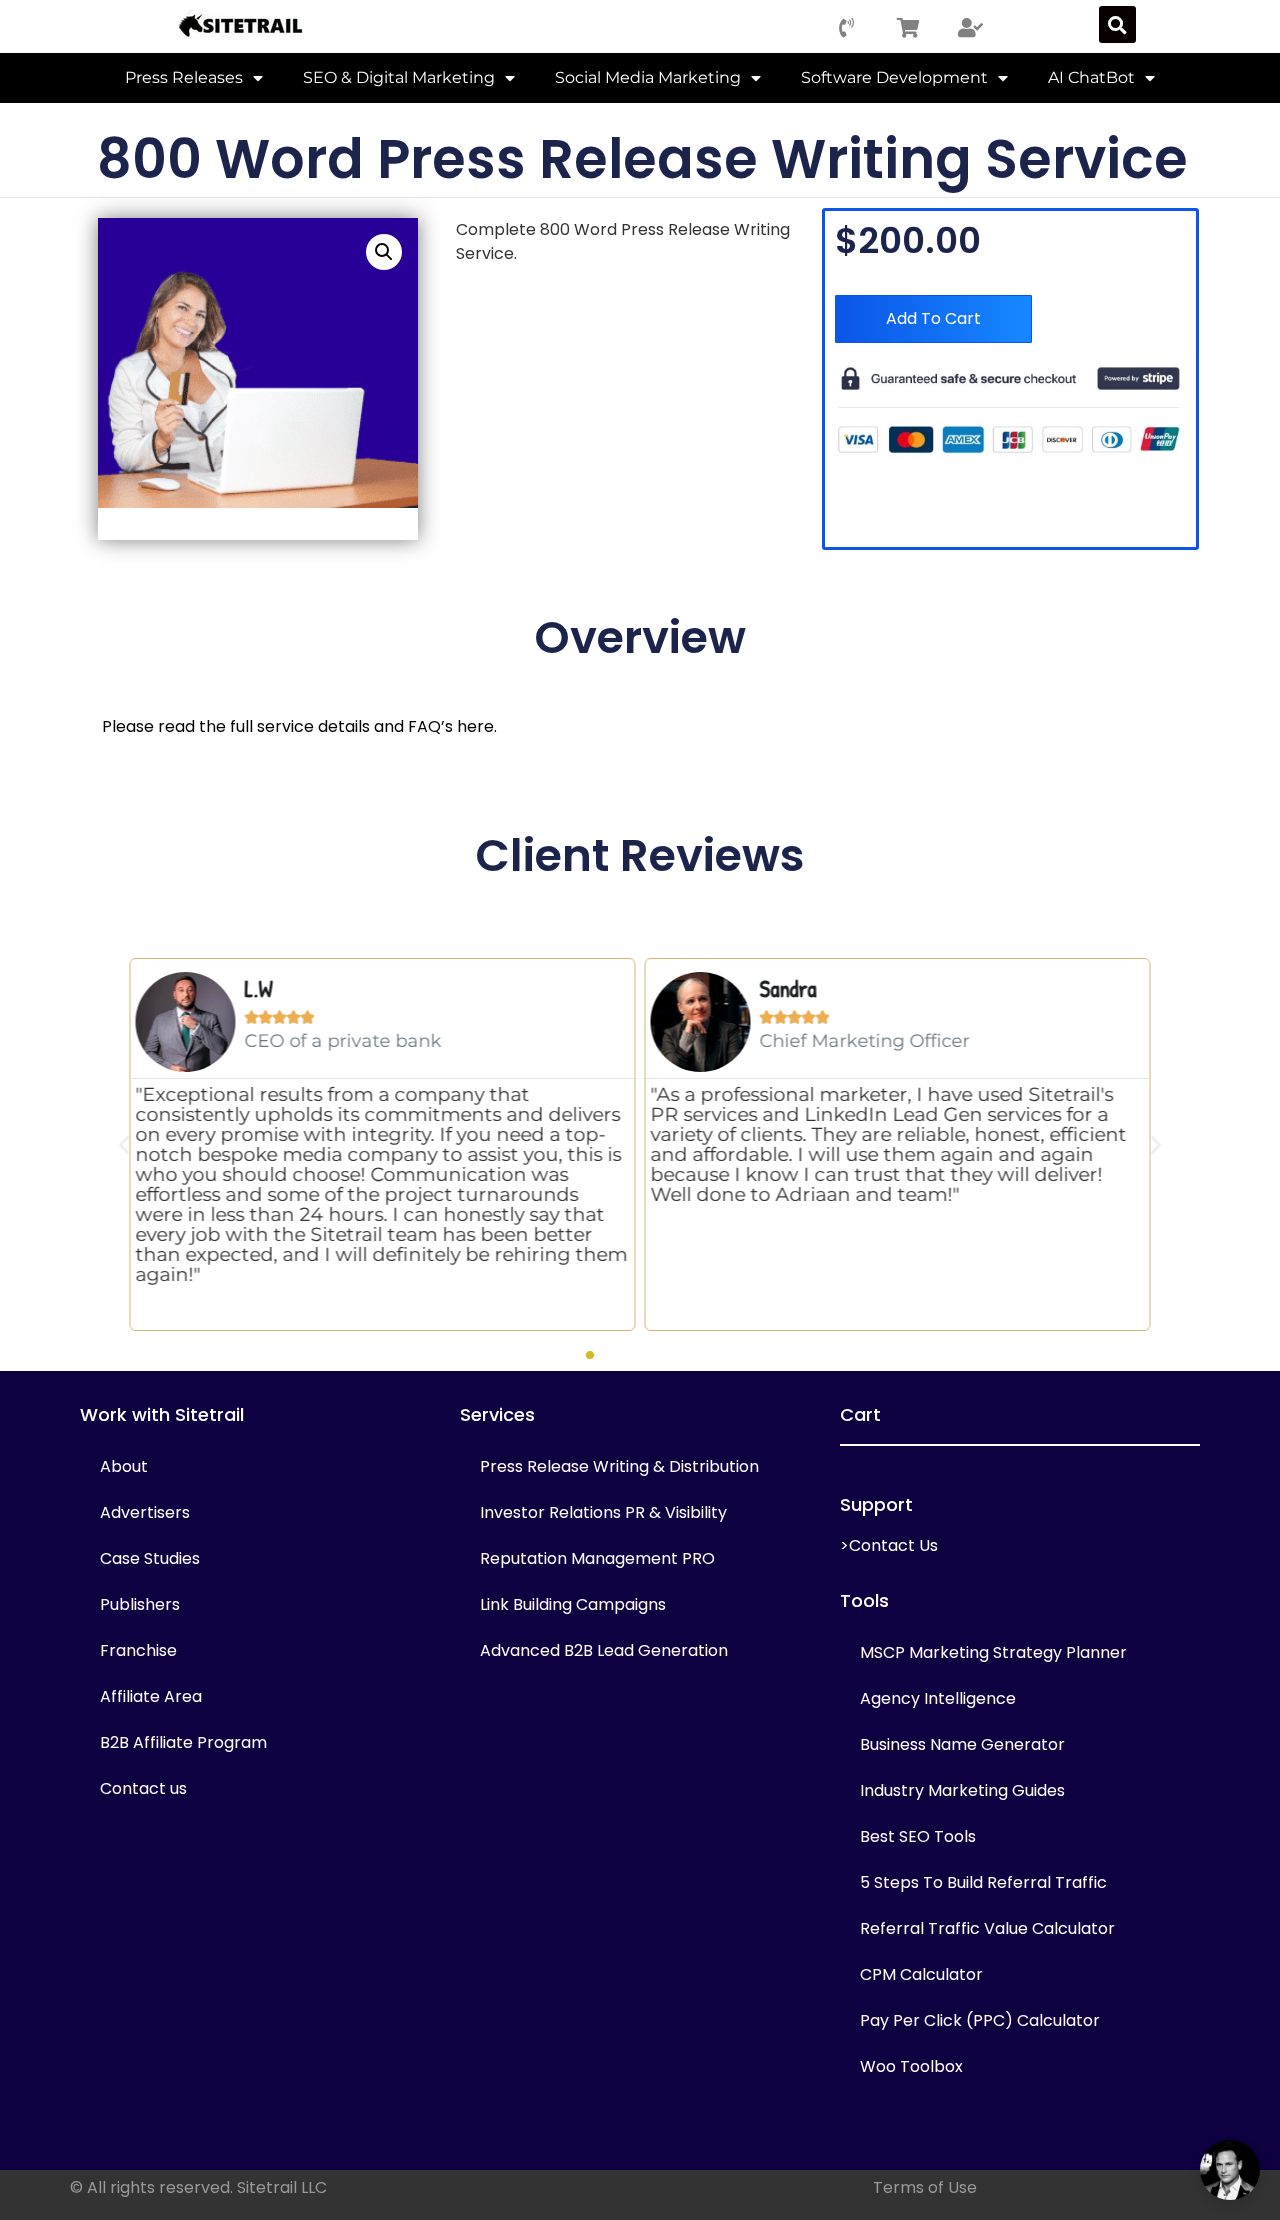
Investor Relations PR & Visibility (603, 1512)
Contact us (143, 1788)
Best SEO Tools (918, 1836)
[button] (1117, 24)
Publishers (140, 1604)
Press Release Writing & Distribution (619, 1466)
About (124, 1466)
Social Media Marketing (648, 77)
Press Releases (184, 77)
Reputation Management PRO (597, 1558)
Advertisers (145, 1512)
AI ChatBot (1091, 77)
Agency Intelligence (938, 1698)
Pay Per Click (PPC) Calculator (980, 2020)
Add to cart (933, 318)
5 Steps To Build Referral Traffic (983, 1882)
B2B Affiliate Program (183, 1742)
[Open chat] (1230, 2170)
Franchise (138, 1650)
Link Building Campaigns (573, 1604)
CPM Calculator (921, 1974)
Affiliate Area (151, 1696)
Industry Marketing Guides (962, 1790)
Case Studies (150, 1558)
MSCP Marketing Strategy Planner (993, 1652)
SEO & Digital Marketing (399, 77)
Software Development (894, 77)
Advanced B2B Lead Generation (604, 1650)
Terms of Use (925, 2187)
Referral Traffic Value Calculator (987, 1928)
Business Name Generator (962, 1744)
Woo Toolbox (911, 2066)
